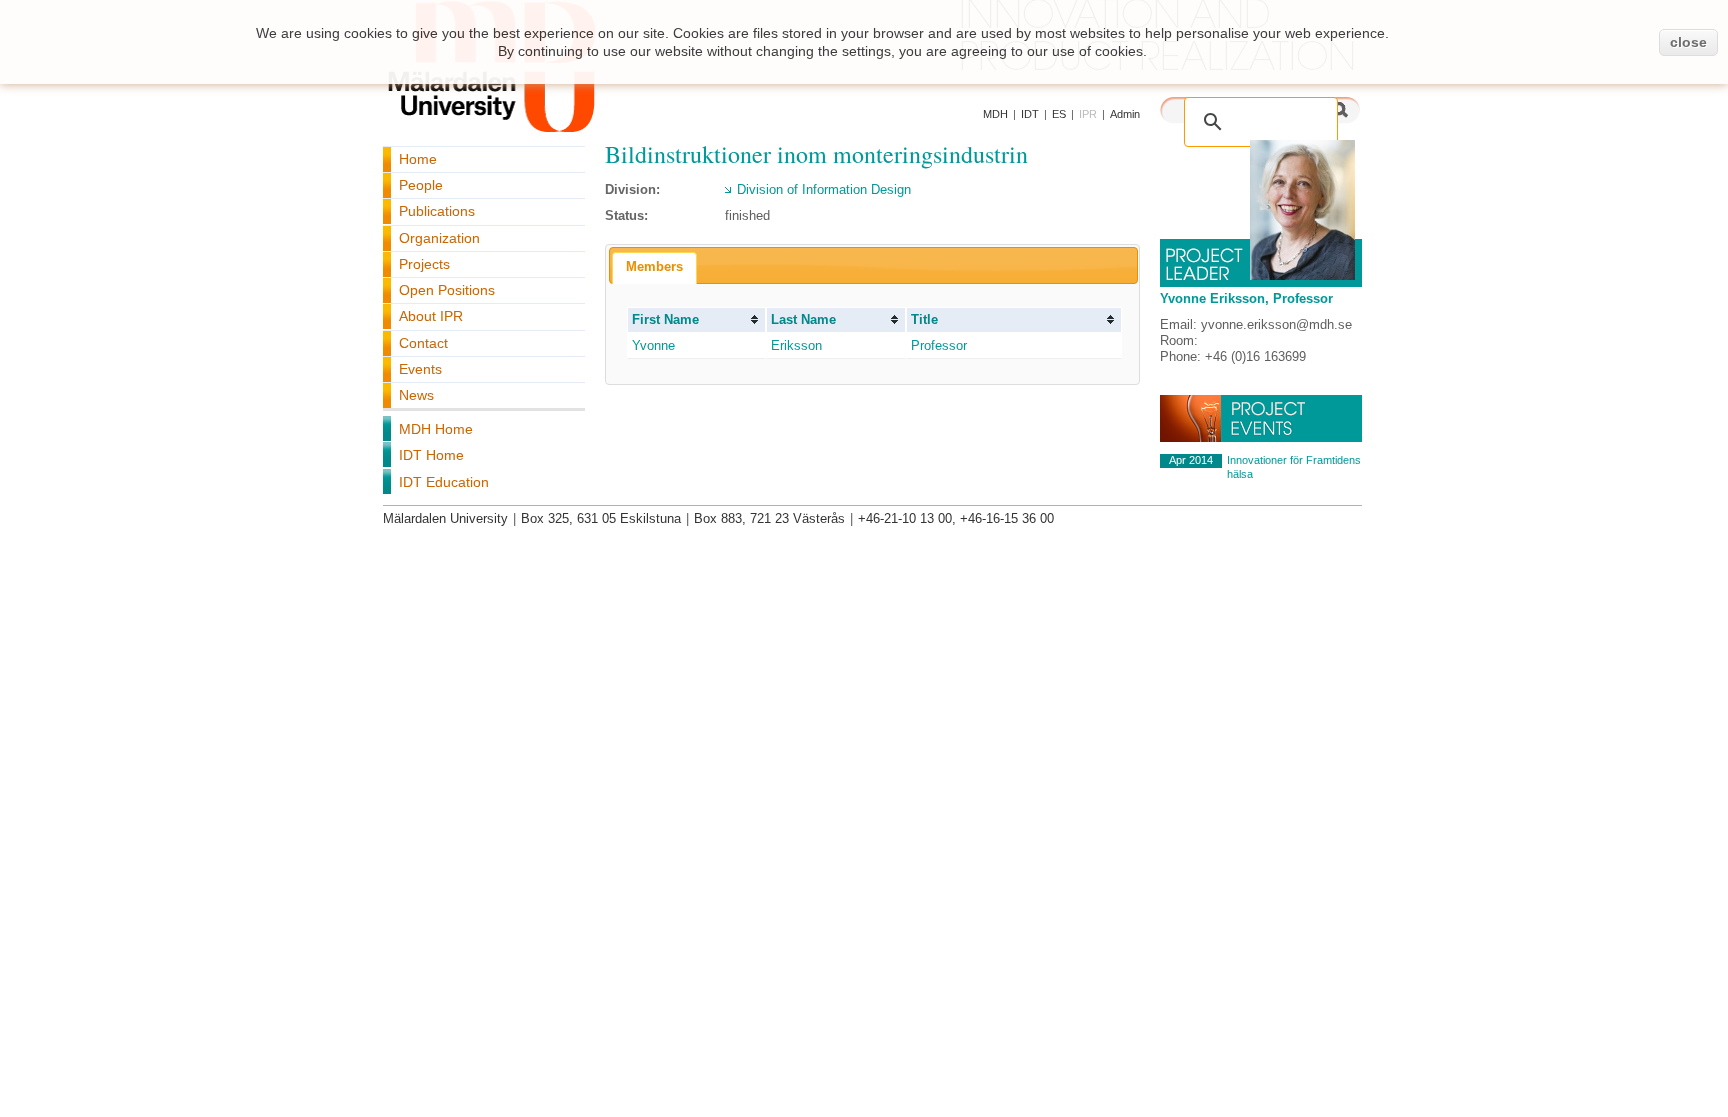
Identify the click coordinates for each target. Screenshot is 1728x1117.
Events (420, 369)
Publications (437, 211)
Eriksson (796, 345)
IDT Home (431, 455)
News (416, 395)
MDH (995, 114)
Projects (424, 264)
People (421, 185)
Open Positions (447, 290)
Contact (423, 343)
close (1688, 42)
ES (1059, 114)
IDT (1030, 114)
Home (418, 159)
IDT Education (444, 482)
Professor (939, 345)
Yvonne (653, 345)
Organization (439, 238)
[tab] (654, 268)
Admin (1125, 114)
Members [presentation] (654, 266)
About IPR (431, 316)
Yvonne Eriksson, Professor (1246, 298)
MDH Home (436, 429)
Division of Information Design (824, 189)
